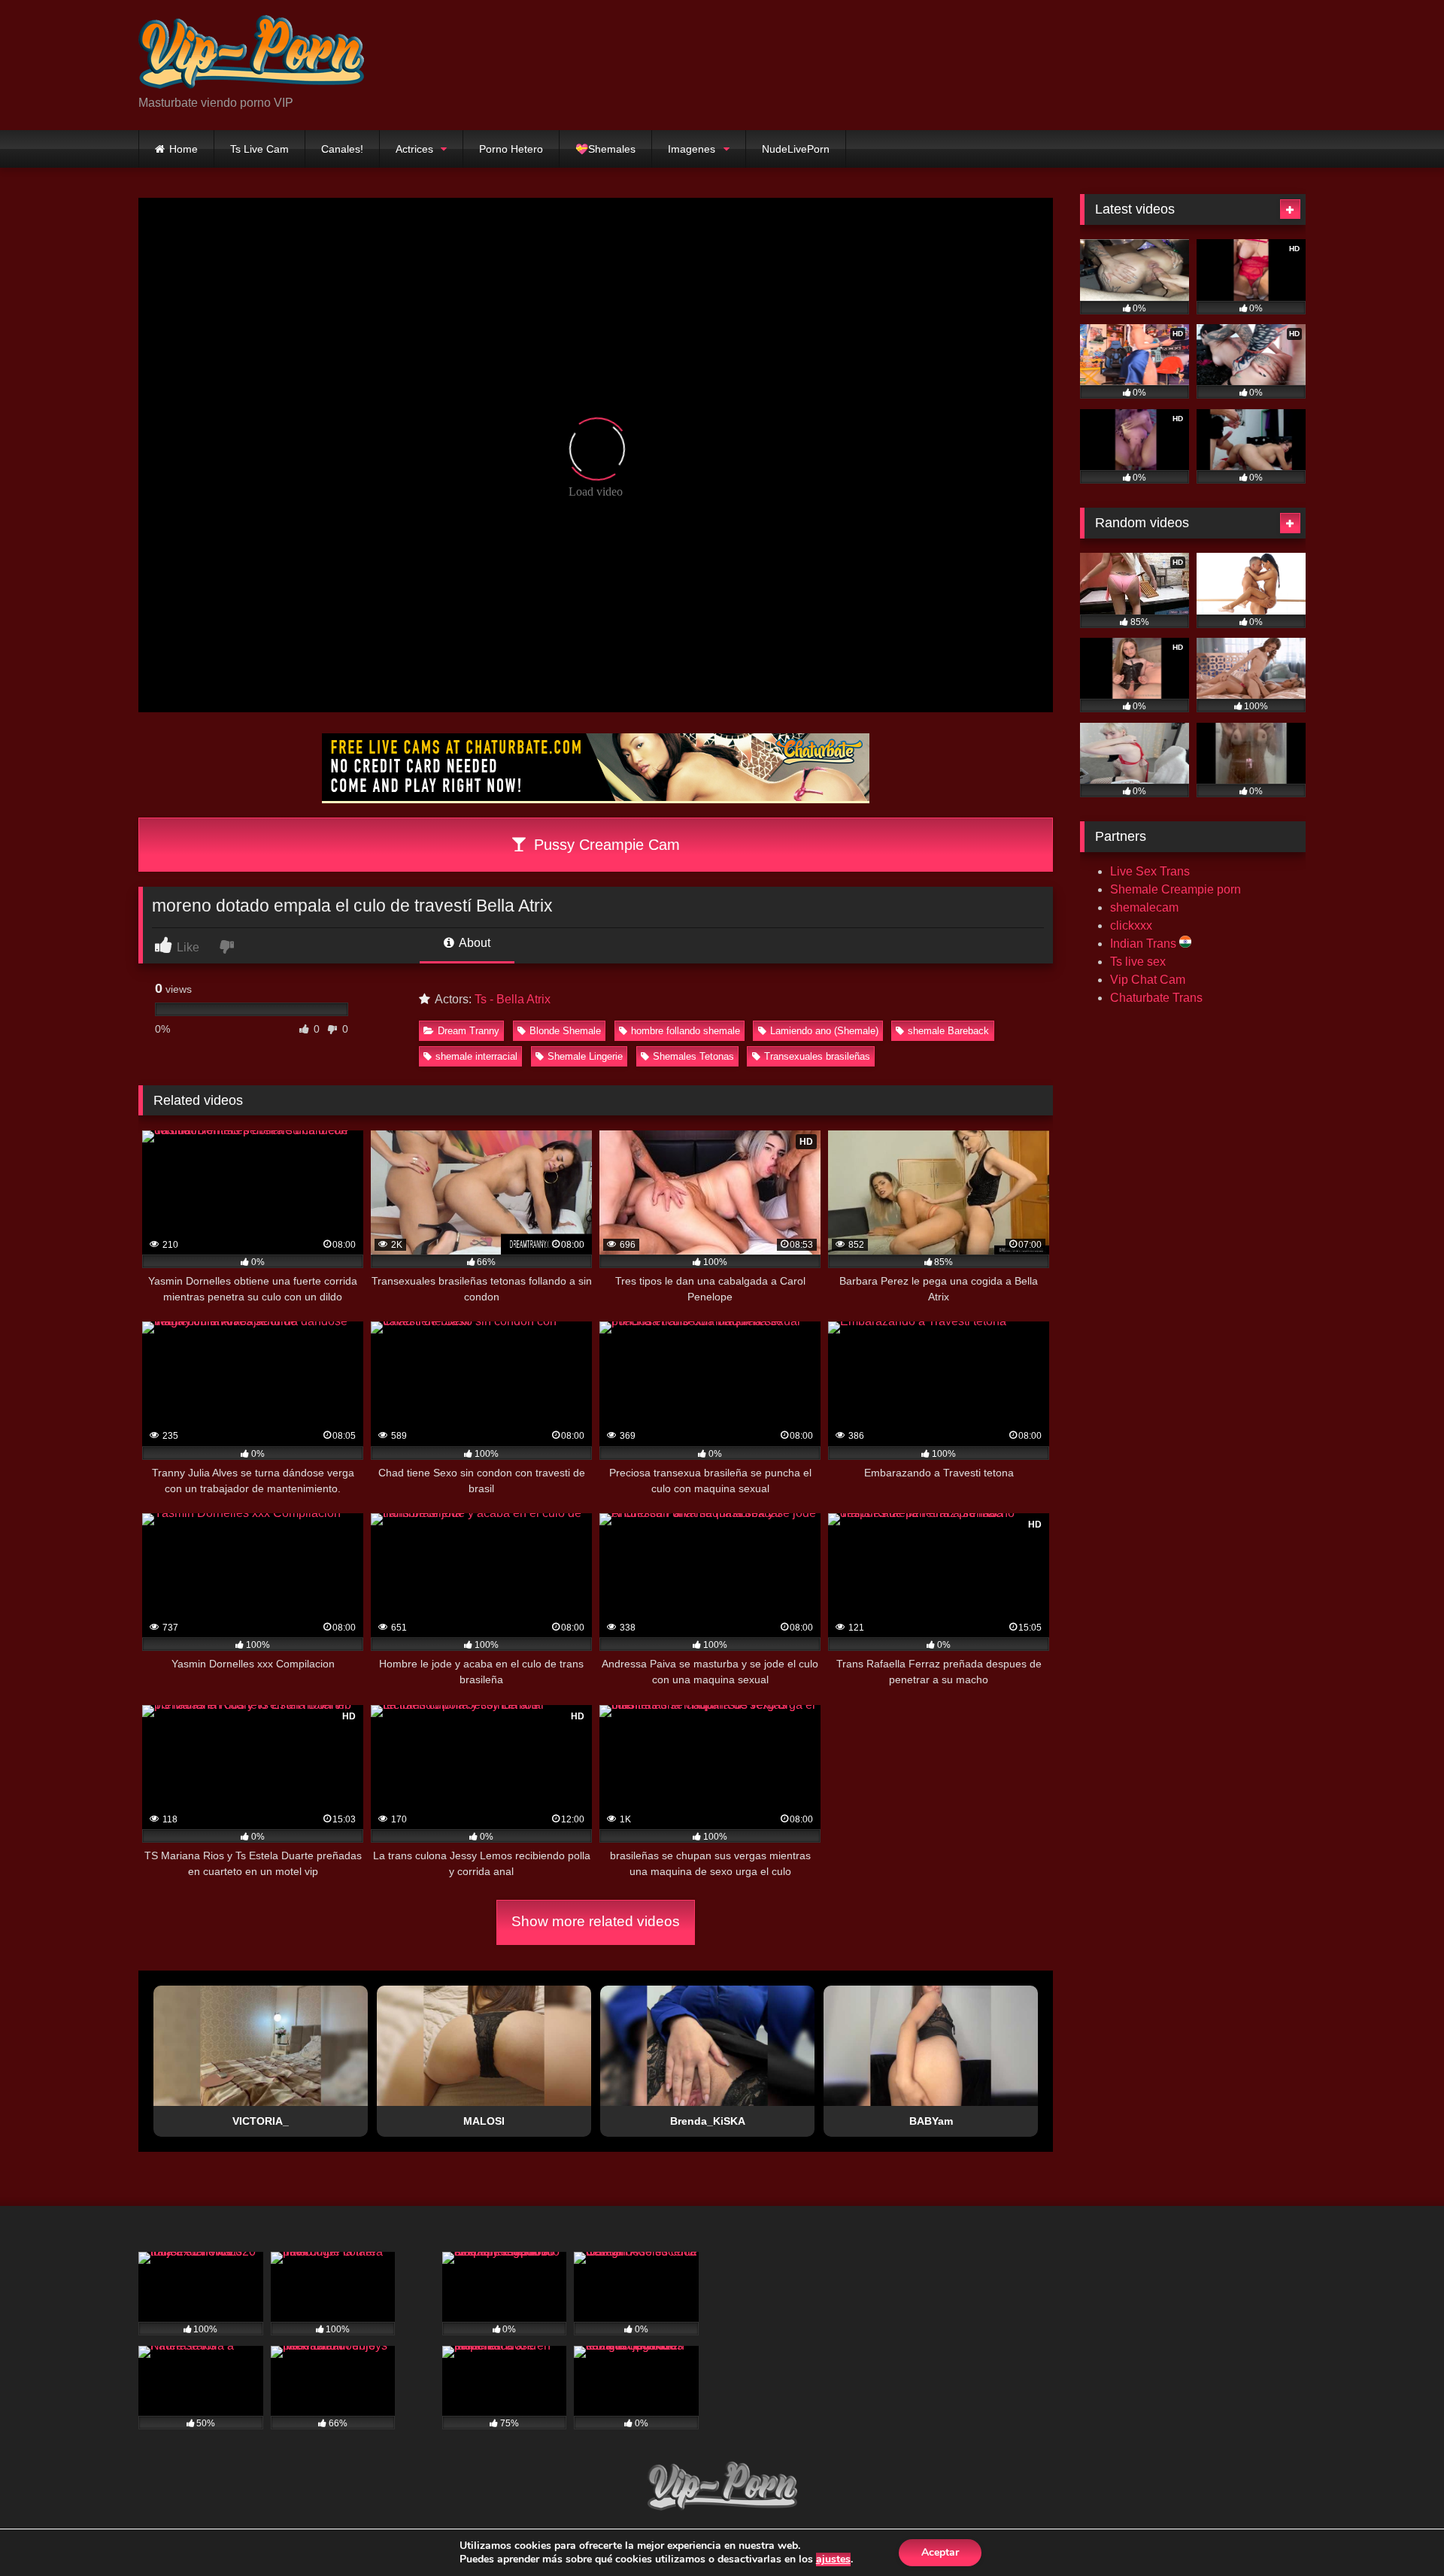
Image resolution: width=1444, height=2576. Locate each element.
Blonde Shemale (565, 1031)
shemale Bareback (948, 1031)
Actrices (414, 149)
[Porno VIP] (251, 53)
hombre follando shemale (686, 1031)
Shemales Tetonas (693, 1056)
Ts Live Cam (259, 149)
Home (184, 149)
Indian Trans (1145, 944)
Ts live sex (1138, 962)
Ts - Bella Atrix (513, 999)
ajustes (833, 2559)
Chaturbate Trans (1156, 998)
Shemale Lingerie (585, 1056)
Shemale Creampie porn (1176, 889)
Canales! (342, 149)
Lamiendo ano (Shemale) (824, 1031)
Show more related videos (596, 1921)
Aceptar (940, 2552)
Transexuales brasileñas (817, 1056)
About (473, 943)
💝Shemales (605, 149)
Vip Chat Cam (1148, 980)
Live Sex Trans (1150, 871)
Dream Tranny (469, 1031)
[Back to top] (1397, 2531)
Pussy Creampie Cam (605, 845)
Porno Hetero (511, 149)
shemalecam (1144, 907)
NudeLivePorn (796, 149)
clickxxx (1131, 925)
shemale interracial (476, 1056)
